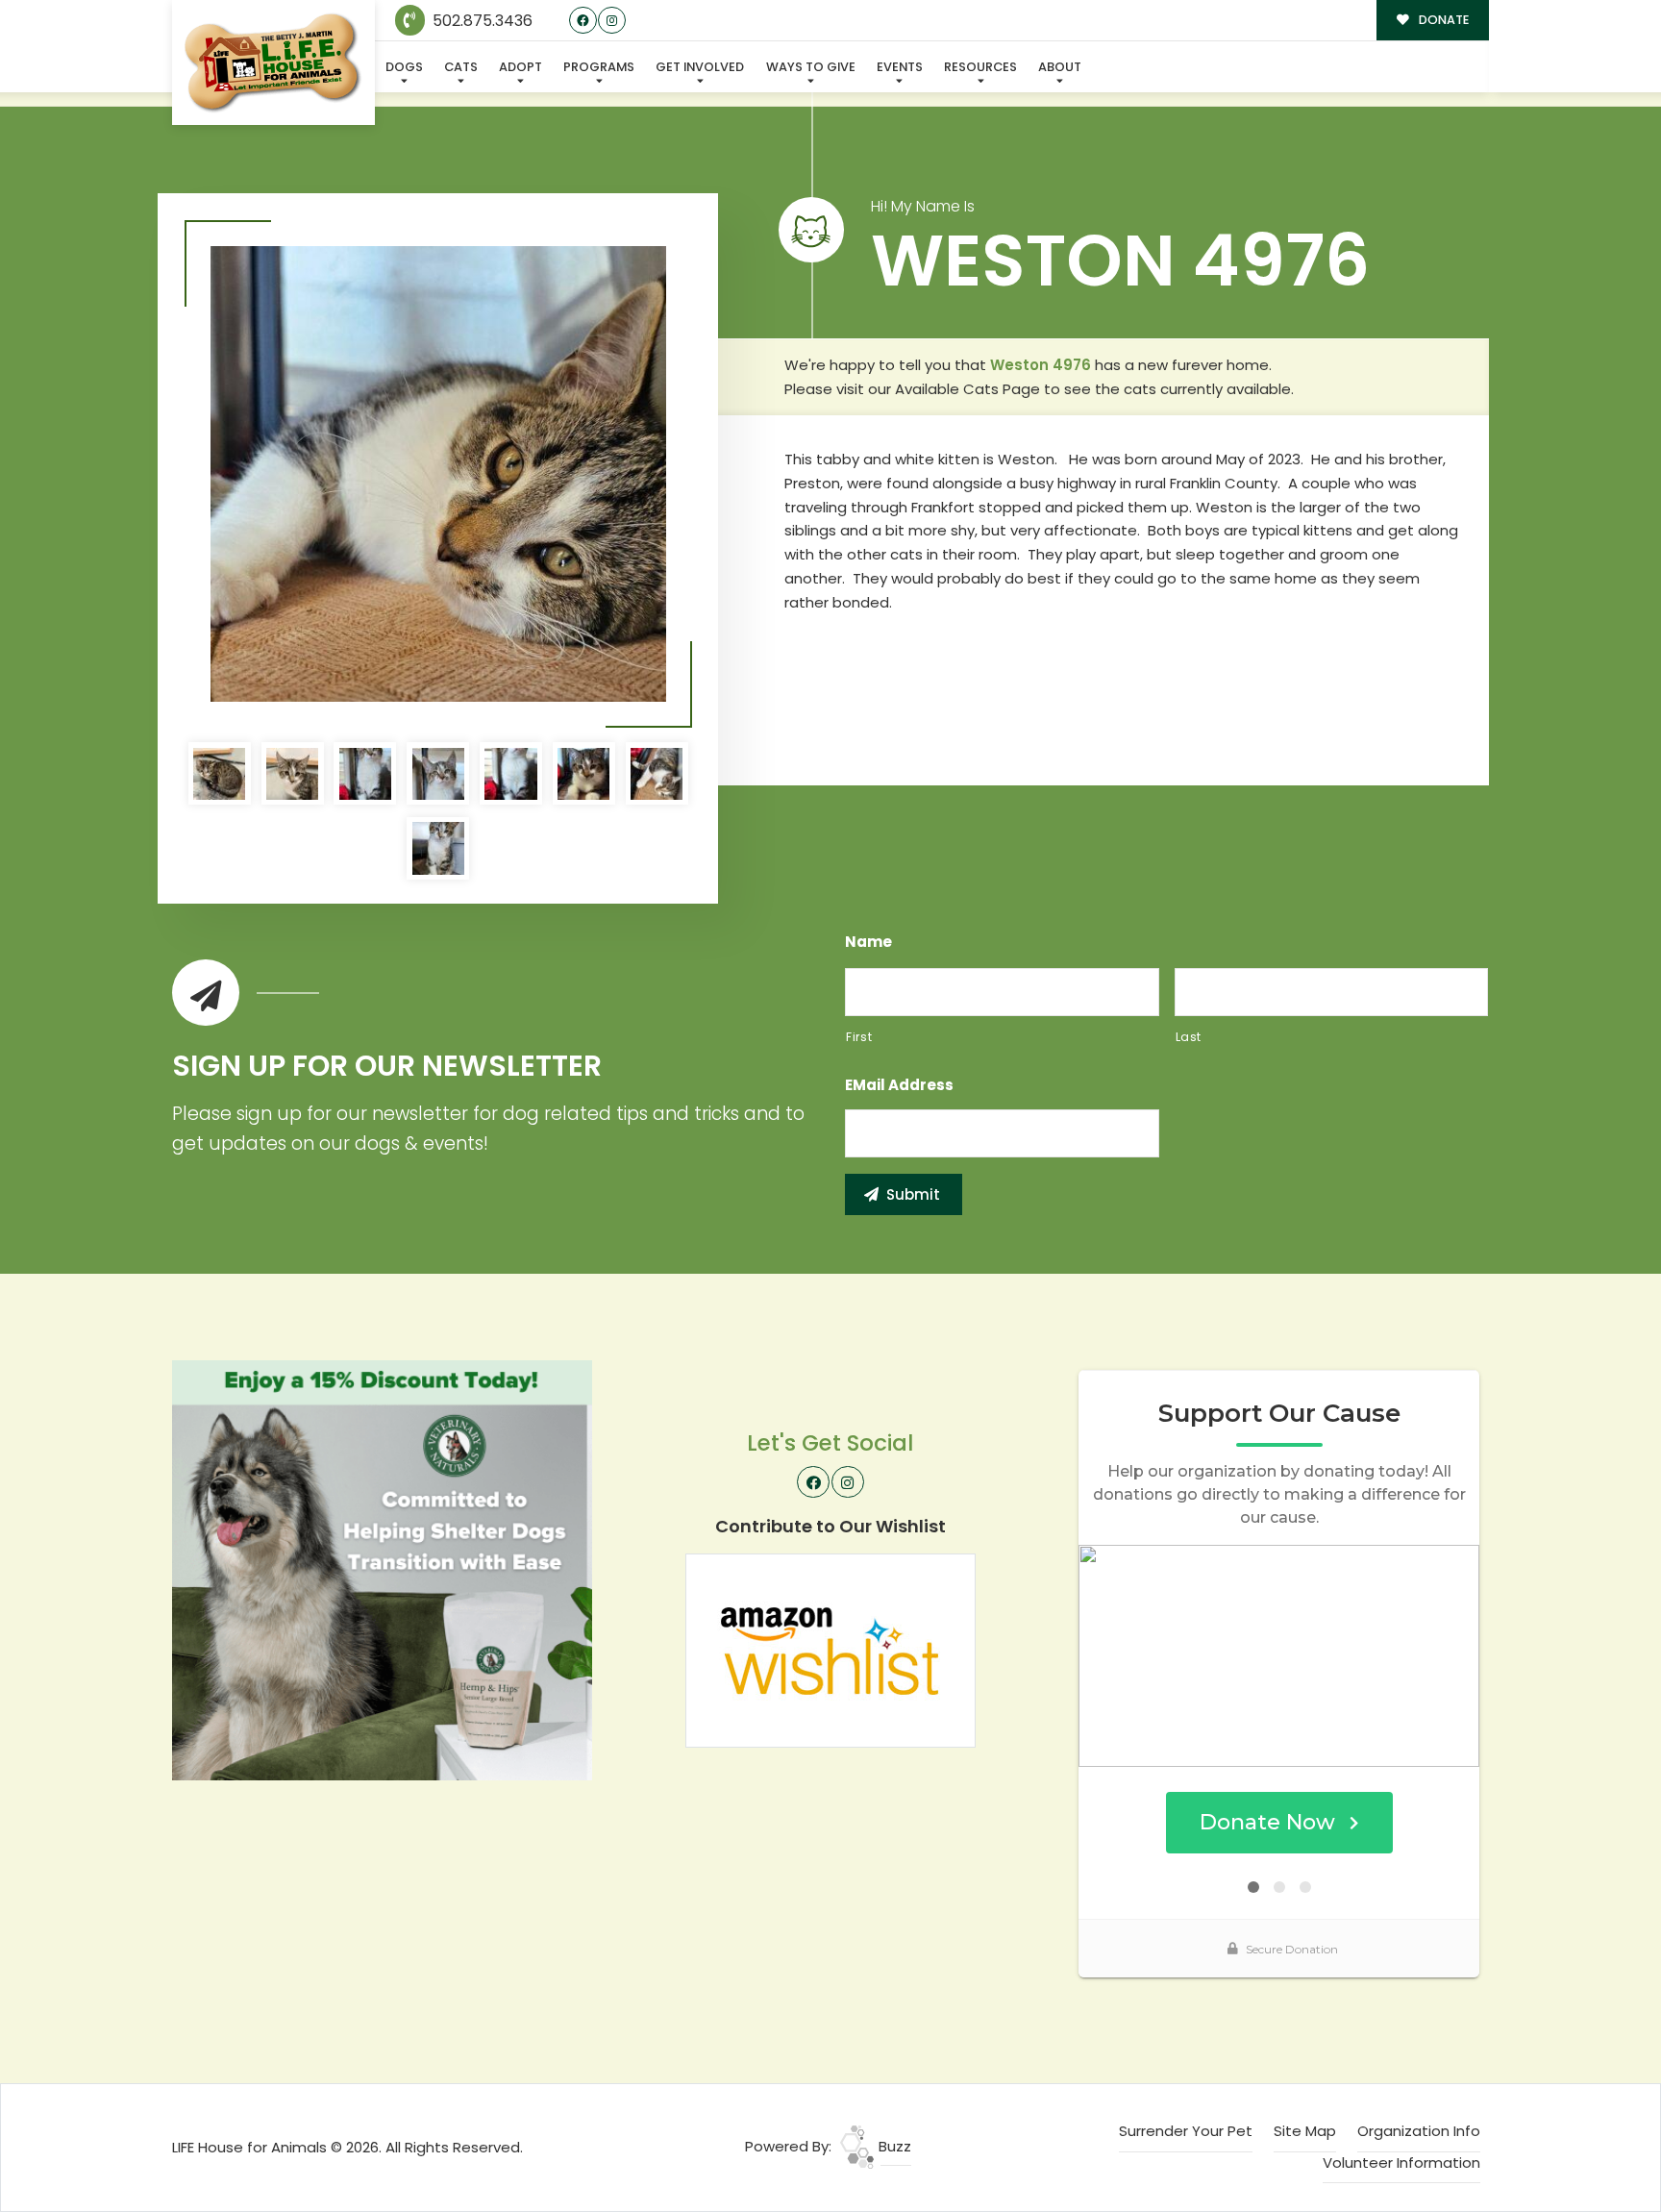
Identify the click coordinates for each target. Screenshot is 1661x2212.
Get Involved (700, 67)
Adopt (521, 67)
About (1060, 67)
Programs (599, 67)
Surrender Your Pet (1186, 2131)
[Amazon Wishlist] (830, 1649)
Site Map (1305, 2131)
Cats (461, 67)
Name (868, 942)
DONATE (1442, 20)
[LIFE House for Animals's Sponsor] (382, 1568)
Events (900, 67)
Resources (980, 67)
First (859, 1037)
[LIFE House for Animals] (273, 63)
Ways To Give (811, 67)
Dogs (404, 67)
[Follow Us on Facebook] (583, 21)
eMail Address (899, 1085)
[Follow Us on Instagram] (612, 21)
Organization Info (1419, 2131)
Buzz (893, 2146)
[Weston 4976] (438, 474)
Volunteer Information (1401, 2162)
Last (1189, 1037)
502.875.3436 (481, 21)
